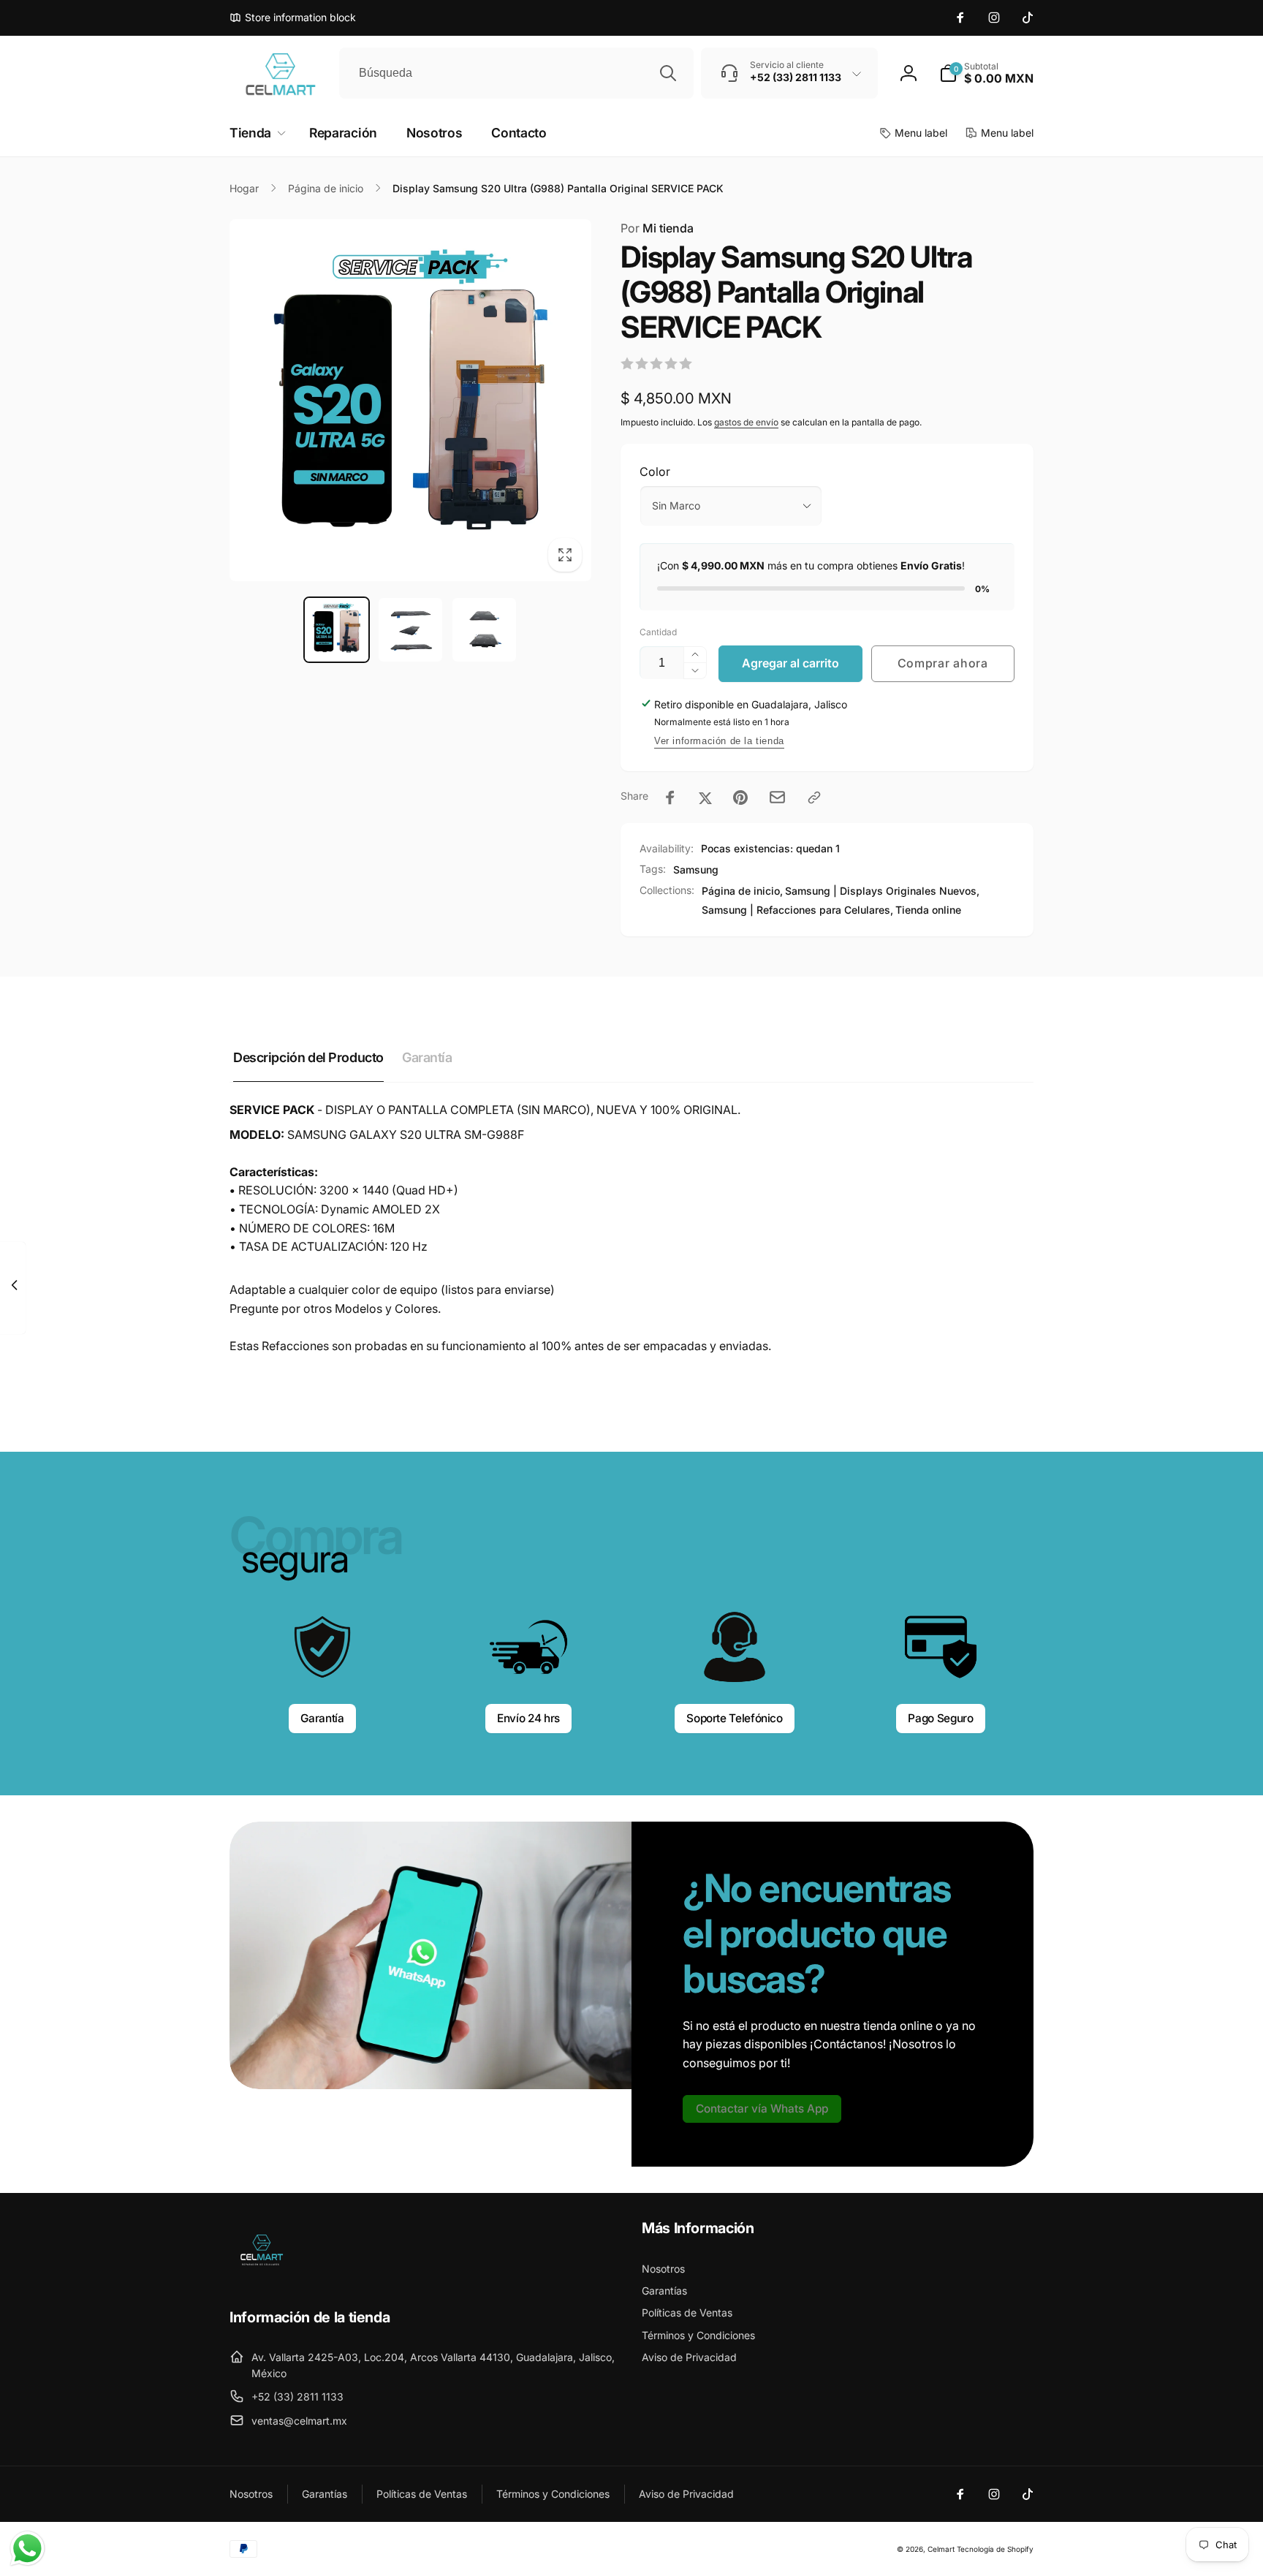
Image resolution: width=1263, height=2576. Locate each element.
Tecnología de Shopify (995, 2549)
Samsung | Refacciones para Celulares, (797, 910)
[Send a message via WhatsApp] (27, 2549)
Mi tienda (657, 228)
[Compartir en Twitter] (705, 798)
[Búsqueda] (668, 73)
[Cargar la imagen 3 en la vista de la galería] (484, 630)
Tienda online (928, 910)
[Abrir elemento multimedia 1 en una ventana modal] (410, 400)
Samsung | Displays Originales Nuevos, (882, 891)
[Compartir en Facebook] (670, 798)
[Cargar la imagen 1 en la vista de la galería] (337, 630)
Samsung (696, 870)
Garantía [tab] (427, 1057)
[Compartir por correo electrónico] (777, 797)
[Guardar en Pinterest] (740, 798)
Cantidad (658, 632)
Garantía (322, 1718)
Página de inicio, (742, 891)
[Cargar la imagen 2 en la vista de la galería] (410, 630)
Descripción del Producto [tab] (308, 1057)
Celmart (941, 2549)
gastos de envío (746, 422)
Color (655, 471)
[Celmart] (261, 2277)
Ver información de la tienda (719, 741)
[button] (986, 73)
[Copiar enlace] (814, 798)
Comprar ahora (943, 663)
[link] (762, 2109)
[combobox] (516, 73)
